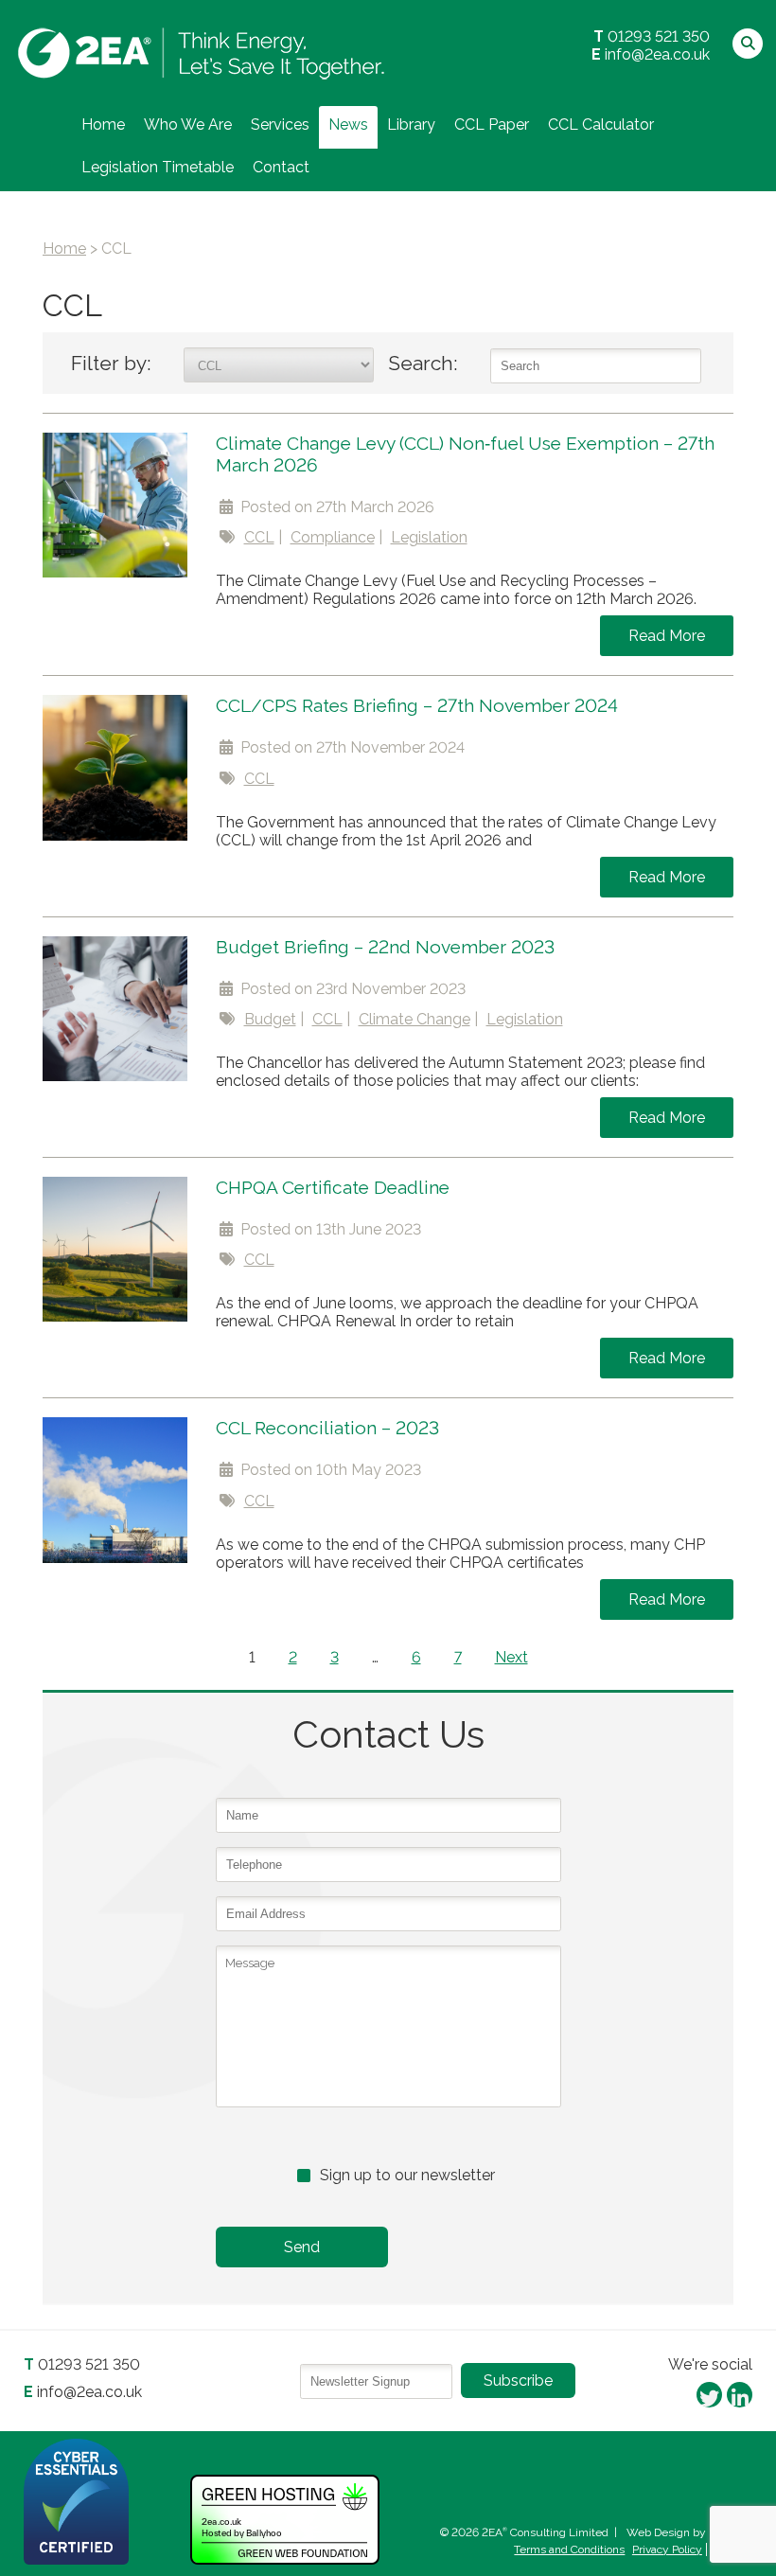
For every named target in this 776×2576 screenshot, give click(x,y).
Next (511, 1657)
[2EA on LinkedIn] (740, 2394)
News (348, 124)
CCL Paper (492, 124)
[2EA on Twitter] (709, 2394)
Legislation (429, 537)
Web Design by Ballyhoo (689, 2532)
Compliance (333, 537)
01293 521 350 (659, 36)
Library (411, 124)
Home (103, 124)
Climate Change (414, 1019)
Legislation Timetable (158, 167)
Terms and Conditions (569, 2549)
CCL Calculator (601, 124)
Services (280, 124)
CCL (259, 537)
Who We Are (188, 124)
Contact (281, 167)
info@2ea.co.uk (657, 54)
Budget (270, 1019)
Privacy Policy (667, 2549)
